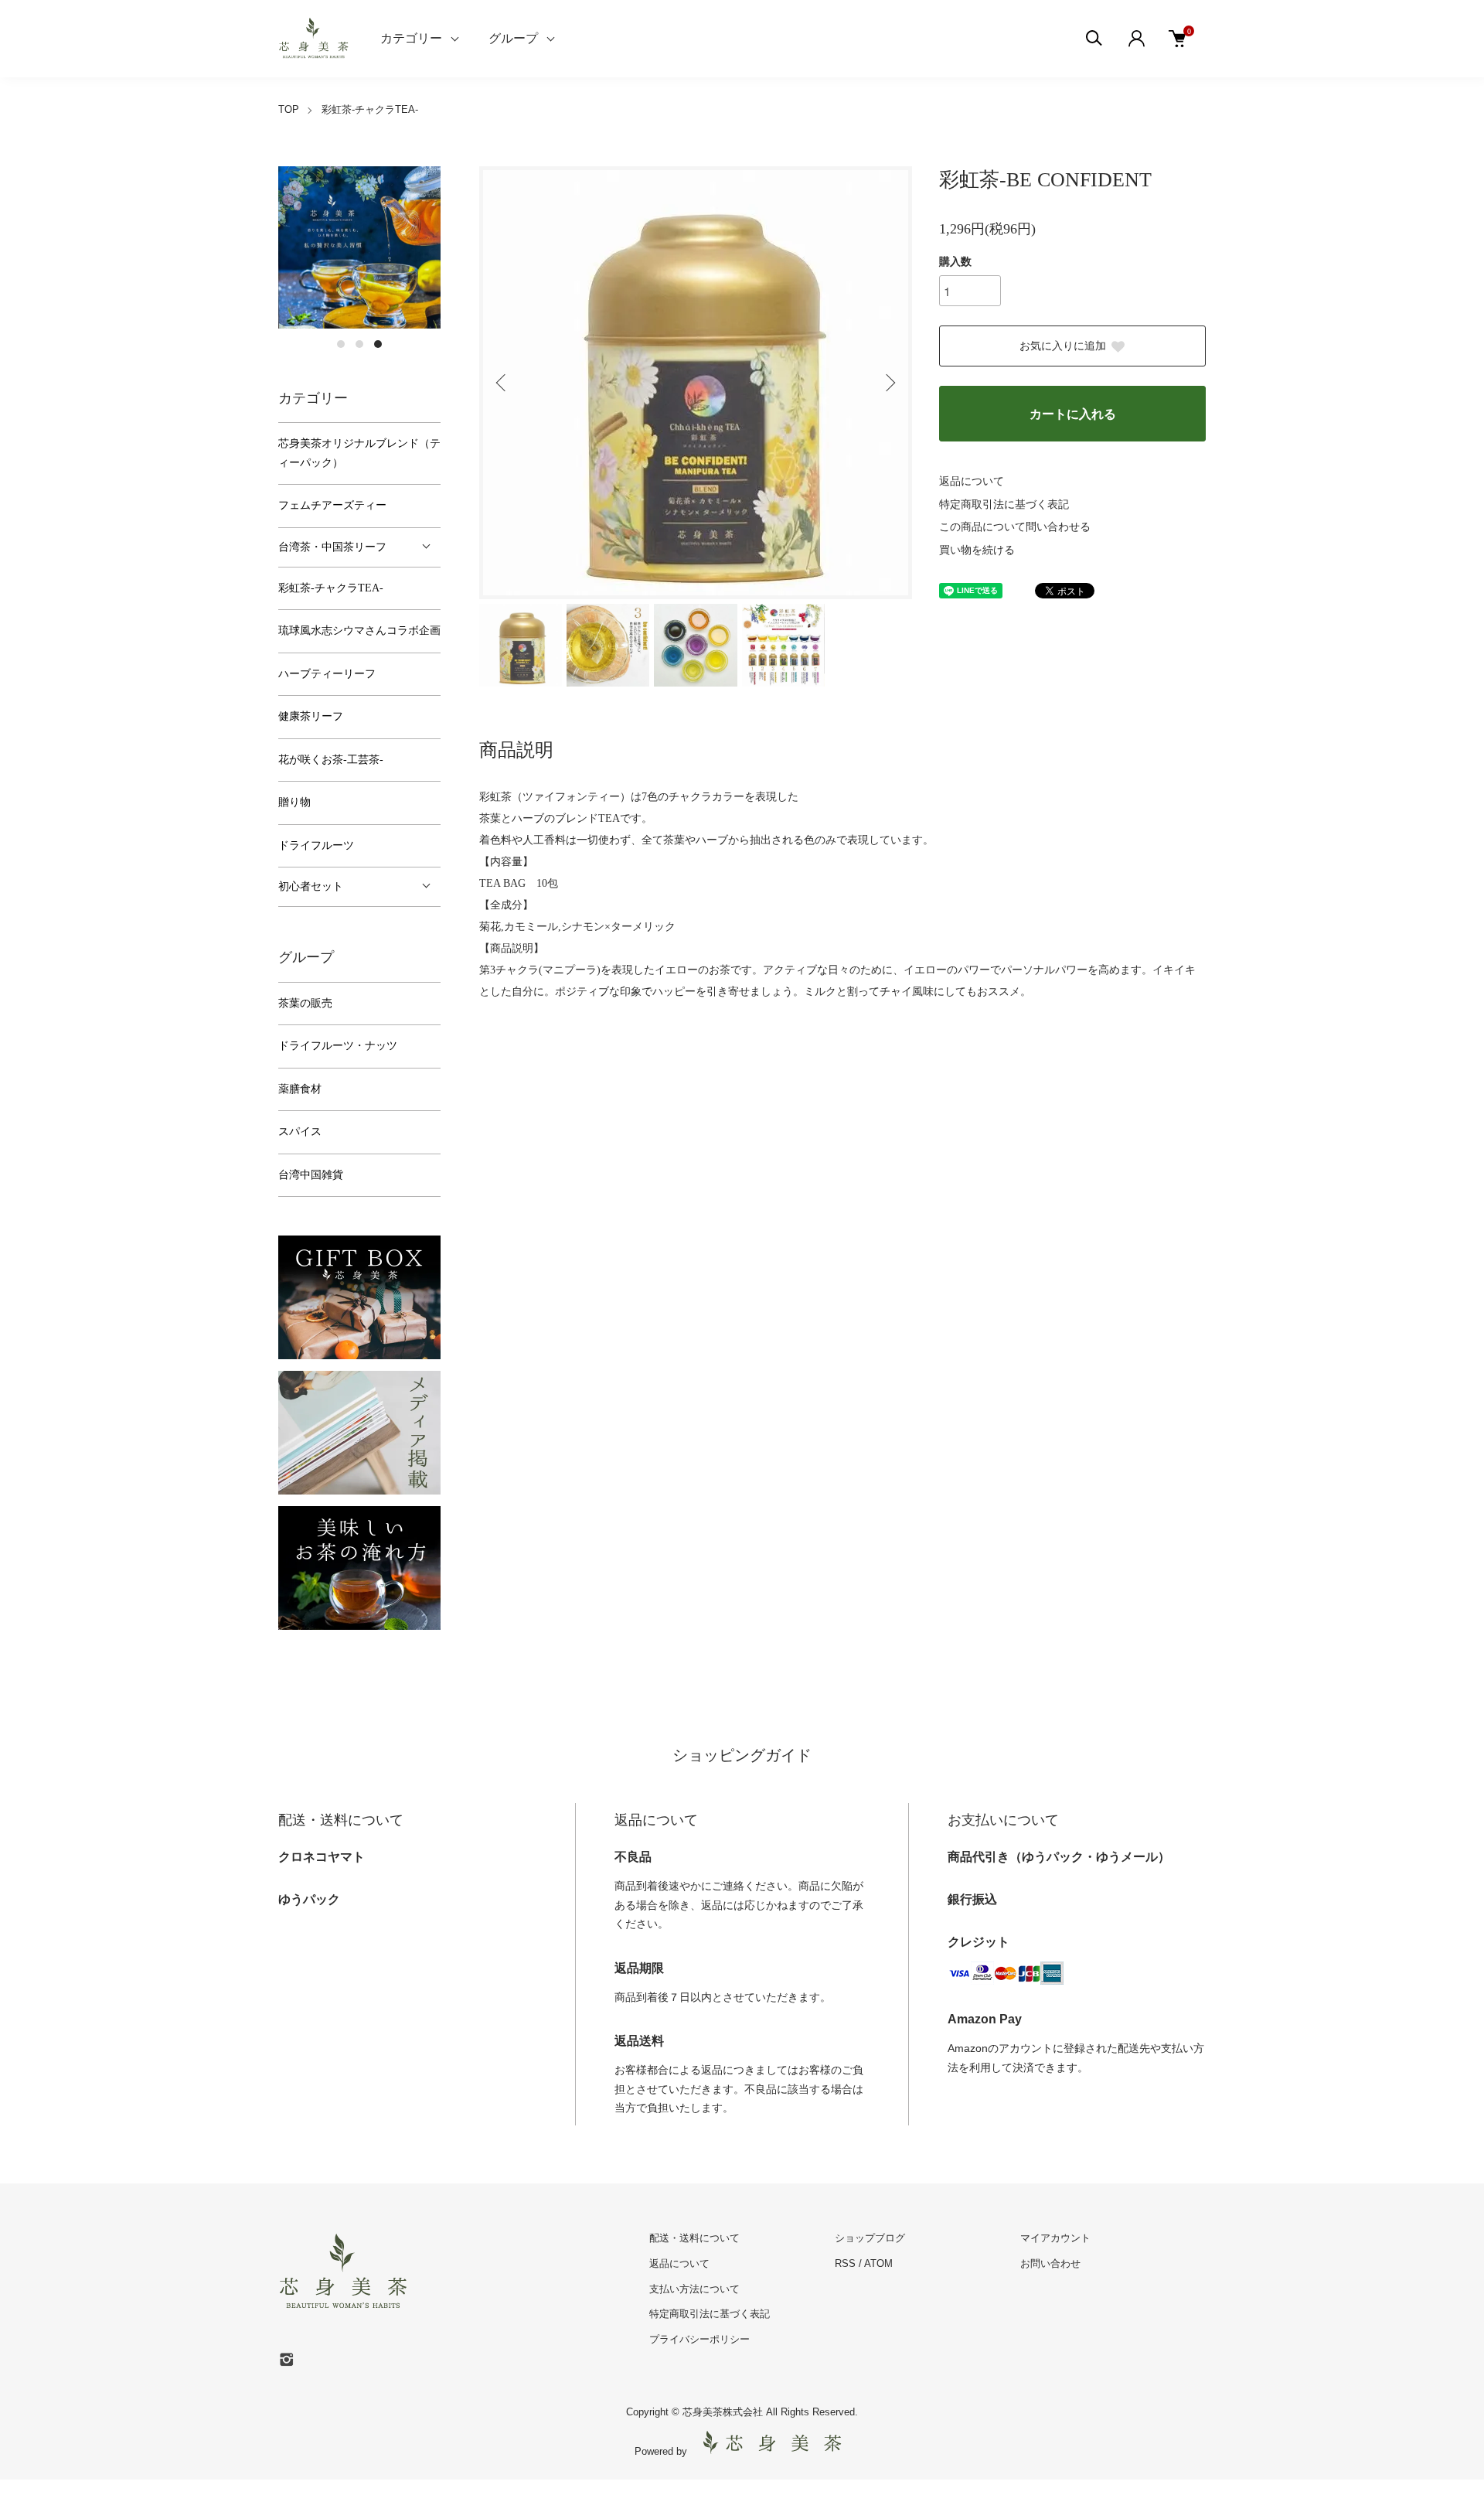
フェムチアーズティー (332, 505)
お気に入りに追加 (1063, 346)
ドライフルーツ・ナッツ (338, 1046)
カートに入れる (1073, 414)
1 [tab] (341, 344)
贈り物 (294, 802)
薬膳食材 (300, 1089)
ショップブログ (870, 2238)
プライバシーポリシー (699, 2339)
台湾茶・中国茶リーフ (332, 547)
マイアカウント (1055, 2238)
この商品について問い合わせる (1015, 527)
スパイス (300, 1132)
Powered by (661, 2451)
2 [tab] (359, 344)
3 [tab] (378, 344)
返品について (972, 481)
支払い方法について (694, 2289)
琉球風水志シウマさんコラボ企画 (359, 631)
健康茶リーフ (311, 716)
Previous (502, 383)
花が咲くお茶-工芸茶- (331, 760)
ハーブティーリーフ (327, 674)
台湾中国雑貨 (311, 1175)
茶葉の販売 (305, 1003)
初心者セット (311, 886)
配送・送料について (694, 2238)
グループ (513, 38)
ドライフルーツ (316, 845)
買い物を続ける (977, 550)
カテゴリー (411, 38)
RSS (845, 2263)
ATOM (878, 2263)
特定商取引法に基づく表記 (1004, 504)
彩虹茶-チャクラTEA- (370, 109)
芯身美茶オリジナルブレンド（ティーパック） (359, 453)
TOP (289, 109)
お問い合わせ (1050, 2263)
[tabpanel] (359, 247)
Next (889, 383)
